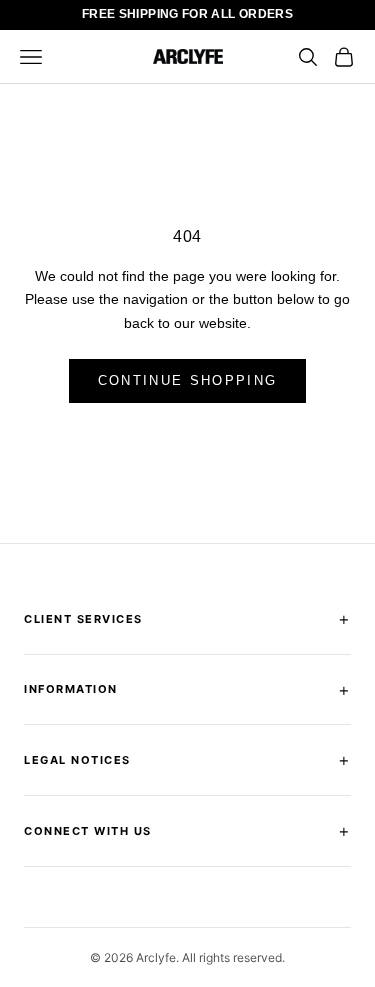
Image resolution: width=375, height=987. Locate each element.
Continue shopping (188, 380)
